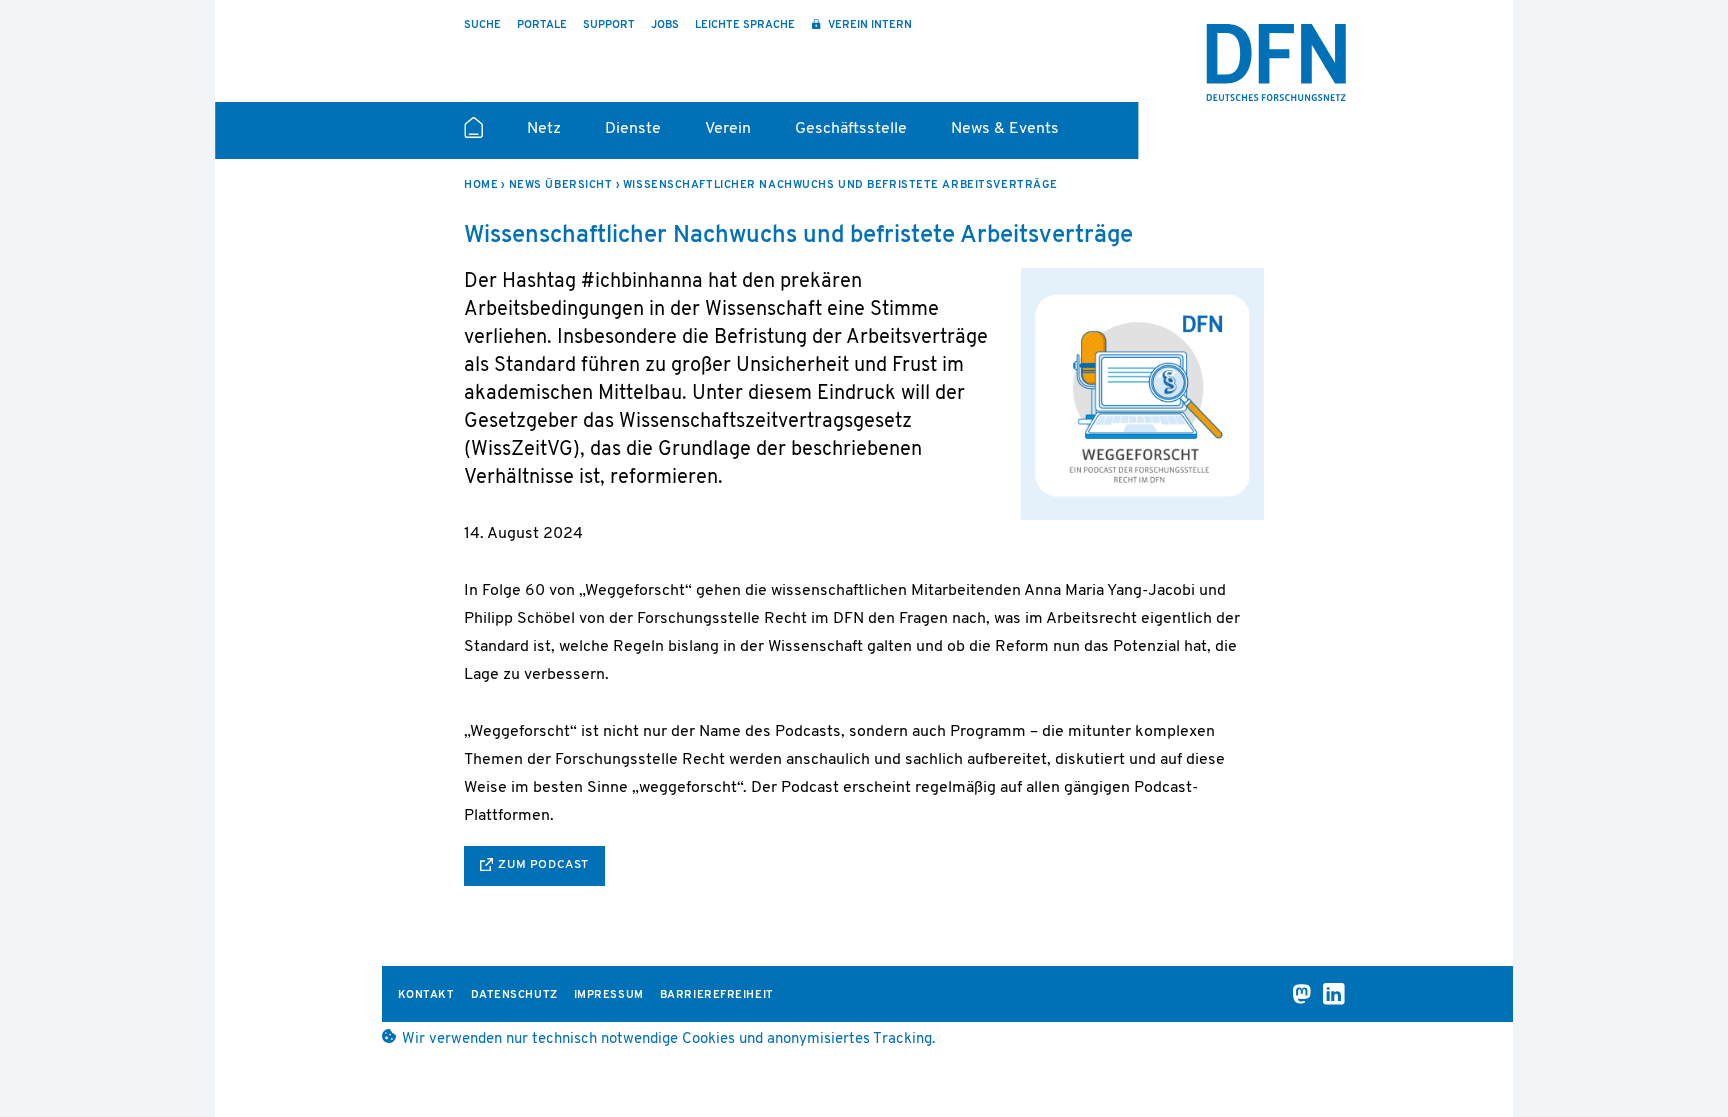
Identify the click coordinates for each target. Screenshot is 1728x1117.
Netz (544, 129)
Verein (728, 129)
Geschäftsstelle (851, 129)
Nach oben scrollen (1554, 1049)
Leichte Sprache (745, 25)
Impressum (609, 995)
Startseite (473, 136)
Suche (482, 25)
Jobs (665, 25)
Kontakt (426, 995)
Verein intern (868, 25)
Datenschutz (514, 995)
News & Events (1005, 129)
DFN (1276, 63)
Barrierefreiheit (717, 995)
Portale (542, 25)
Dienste (633, 129)
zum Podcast (543, 865)
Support (609, 25)
